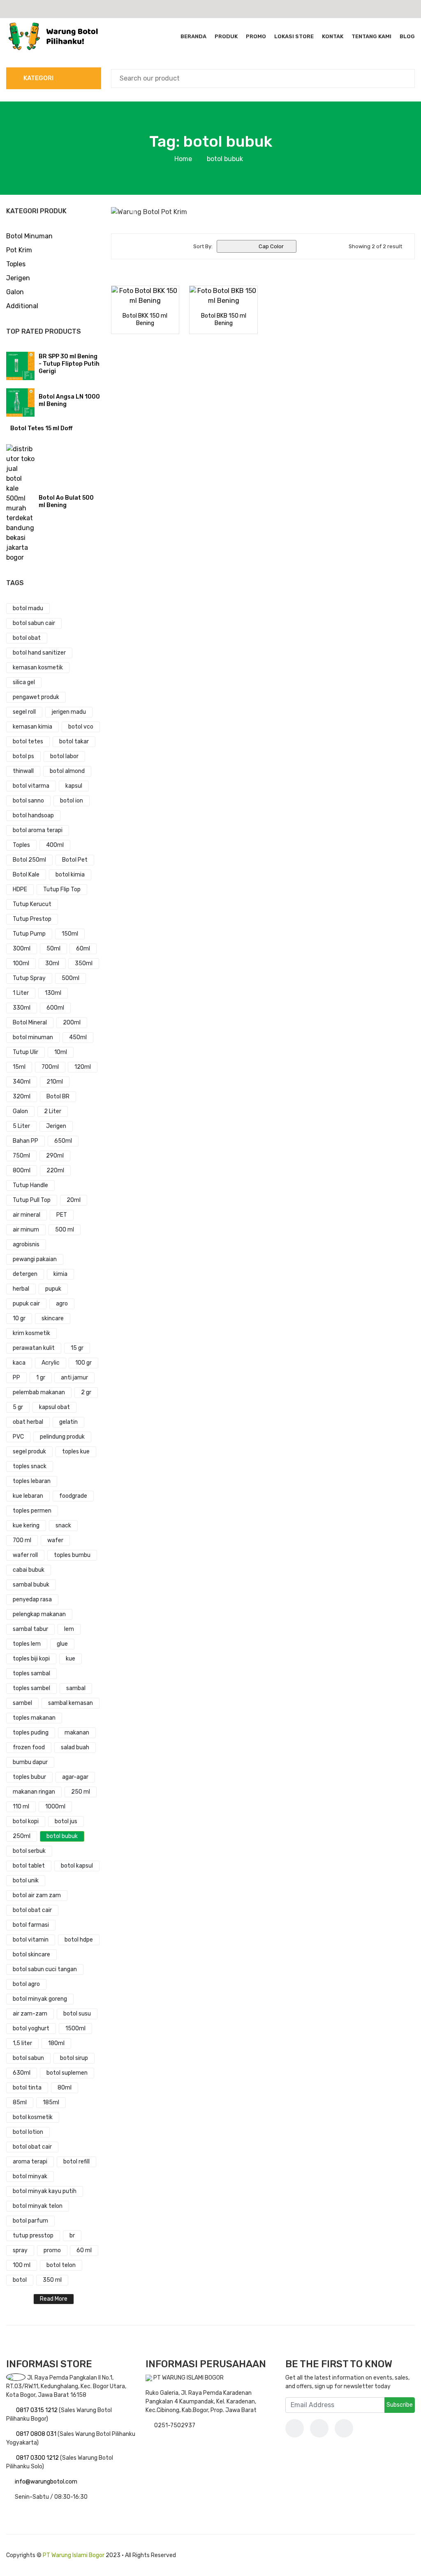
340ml (22, 1082)
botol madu (28, 608)
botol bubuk (62, 1836)
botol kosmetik (33, 2117)
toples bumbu (72, 1555)
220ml (55, 1170)
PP (16, 1378)
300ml (22, 949)
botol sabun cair (34, 623)
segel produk (29, 1452)
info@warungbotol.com (46, 2482)
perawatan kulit (34, 1348)
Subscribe (400, 2405)
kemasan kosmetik (38, 668)
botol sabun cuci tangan (45, 1969)
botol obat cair (32, 1910)
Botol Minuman (29, 236)
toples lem (27, 1644)
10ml (61, 1052)
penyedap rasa (32, 1599)
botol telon (61, 2265)
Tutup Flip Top (62, 889)
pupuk (53, 1289)
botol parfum (30, 2221)
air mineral (27, 1215)
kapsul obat (54, 1407)
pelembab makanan (39, 1392)
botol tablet (29, 1866)
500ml (71, 978)
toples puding (31, 1733)
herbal (21, 1289)
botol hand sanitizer (39, 653)
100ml (21, 963)
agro (62, 1304)
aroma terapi (30, 2162)
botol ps (23, 756)
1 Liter (21, 993)
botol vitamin (31, 1940)
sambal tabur (30, 1629)
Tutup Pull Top (32, 1200)
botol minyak (30, 2176)
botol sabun (28, 2058)
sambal (76, 1688)
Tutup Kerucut (32, 904)
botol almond (67, 771)
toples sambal (31, 1673)
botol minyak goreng (40, 1999)
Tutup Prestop (32, 919)
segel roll (24, 712)
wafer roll (25, 1555)
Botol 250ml (29, 860)
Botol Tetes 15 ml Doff (41, 428)
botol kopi (26, 1821)
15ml (19, 1067)
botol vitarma (31, 786)
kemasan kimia (32, 727)
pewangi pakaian (35, 1259)
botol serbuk (29, 1851)
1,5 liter (22, 2043)
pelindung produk (62, 1437)
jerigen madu (69, 712)
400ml (55, 845)
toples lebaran (32, 1481)
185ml (51, 2102)
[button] (134, 212)
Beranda (193, 36)
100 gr (83, 1363)
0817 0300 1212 (38, 2458)
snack (63, 1526)
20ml (74, 1200)
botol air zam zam (37, 1895)
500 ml (65, 1230)
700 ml (22, 1540)
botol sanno (28, 801)
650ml (63, 1141)
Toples (16, 264)
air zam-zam (30, 2014)
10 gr (19, 1318)
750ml (21, 1156)
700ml (50, 1067)
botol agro (26, 1984)
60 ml (84, 2250)
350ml (84, 963)
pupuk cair (26, 1304)
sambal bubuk (31, 1585)
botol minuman (33, 1037)
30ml (52, 963)
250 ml (81, 1792)
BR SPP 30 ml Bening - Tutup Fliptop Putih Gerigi (69, 364)
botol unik (26, 1881)
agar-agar (75, 1777)
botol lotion (28, 2132)
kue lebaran (28, 1496)
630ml (22, 2073)
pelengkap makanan (39, 1614)
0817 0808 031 (37, 2434)
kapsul (74, 786)
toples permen (32, 1511)
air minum (26, 1230)
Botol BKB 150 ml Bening (224, 319)
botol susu (77, 2014)
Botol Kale (26, 875)
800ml (22, 1170)
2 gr (86, 1392)
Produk (226, 36)
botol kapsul (77, 1866)
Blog (407, 36)
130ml (53, 993)
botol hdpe (79, 1940)
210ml (55, 1082)
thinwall (23, 771)
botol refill (76, 2162)
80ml (65, 2088)
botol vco (81, 727)
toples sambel (31, 1688)
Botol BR (58, 1097)
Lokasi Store (294, 36)
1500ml (75, 2028)
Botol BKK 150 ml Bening (145, 319)
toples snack (30, 1466)
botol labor (64, 756)
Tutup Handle (30, 1185)
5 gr (18, 1407)
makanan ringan (34, 1792)
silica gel (24, 682)
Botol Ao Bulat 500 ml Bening (66, 502)
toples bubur (29, 1777)
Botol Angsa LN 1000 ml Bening (69, 400)
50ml (53, 949)
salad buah (75, 1747)
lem (69, 1629)
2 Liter (53, 1111)
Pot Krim (19, 250)
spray (20, 2250)
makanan (77, 1733)
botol (20, 2280)
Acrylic (51, 1363)
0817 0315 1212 (37, 2410)
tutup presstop (33, 2236)
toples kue (76, 1452)
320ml (22, 1097)
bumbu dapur (30, 1762)
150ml (70, 934)
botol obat (27, 638)
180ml (56, 2043)
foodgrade (73, 1496)
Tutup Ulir (25, 1052)
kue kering (26, 1526)
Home (183, 159)
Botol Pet (75, 860)
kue (71, 1659)
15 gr (77, 1348)
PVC (18, 1437)
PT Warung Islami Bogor (74, 2555)
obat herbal (28, 1422)
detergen (25, 1274)
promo (52, 2250)
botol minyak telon (38, 2206)
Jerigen (18, 278)
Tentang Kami (371, 36)
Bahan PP (25, 1141)
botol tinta (27, 2088)
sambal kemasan (71, 1703)
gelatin (68, 1422)
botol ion (72, 801)
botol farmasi (31, 1925)
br (72, 2236)
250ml (22, 1836)
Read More (54, 2299)
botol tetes (28, 741)
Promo (256, 36)
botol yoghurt (31, 2028)
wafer (55, 1540)
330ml (22, 1008)
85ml (20, 2102)
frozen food (29, 1747)
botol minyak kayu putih (45, 2191)
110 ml (21, 1807)
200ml (72, 1023)
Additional (22, 306)
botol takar (74, 741)
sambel (22, 1703)
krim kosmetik (31, 1333)
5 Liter (21, 1126)
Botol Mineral (30, 1023)
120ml (83, 1067)
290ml (55, 1156)
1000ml (55, 1807)
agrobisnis (26, 1244)
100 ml (22, 2265)
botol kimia (70, 875)
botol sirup (74, 2058)
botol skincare (31, 1954)
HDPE (20, 889)
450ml (78, 1037)
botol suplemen (67, 2073)
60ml (83, 949)
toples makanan (34, 1718)
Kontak (333, 36)
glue (62, 1644)
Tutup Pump (29, 934)
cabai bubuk (29, 1570)
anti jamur (74, 1378)
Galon (15, 292)
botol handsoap (33, 815)
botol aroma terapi (38, 830)
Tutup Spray (29, 978)
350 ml (52, 2280)
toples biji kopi (31, 1659)
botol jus (66, 1821)
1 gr (41, 1378)
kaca (19, 1363)
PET (62, 1215)
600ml (55, 1008)
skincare (53, 1318)
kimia (60, 1274)
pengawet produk (36, 697)
